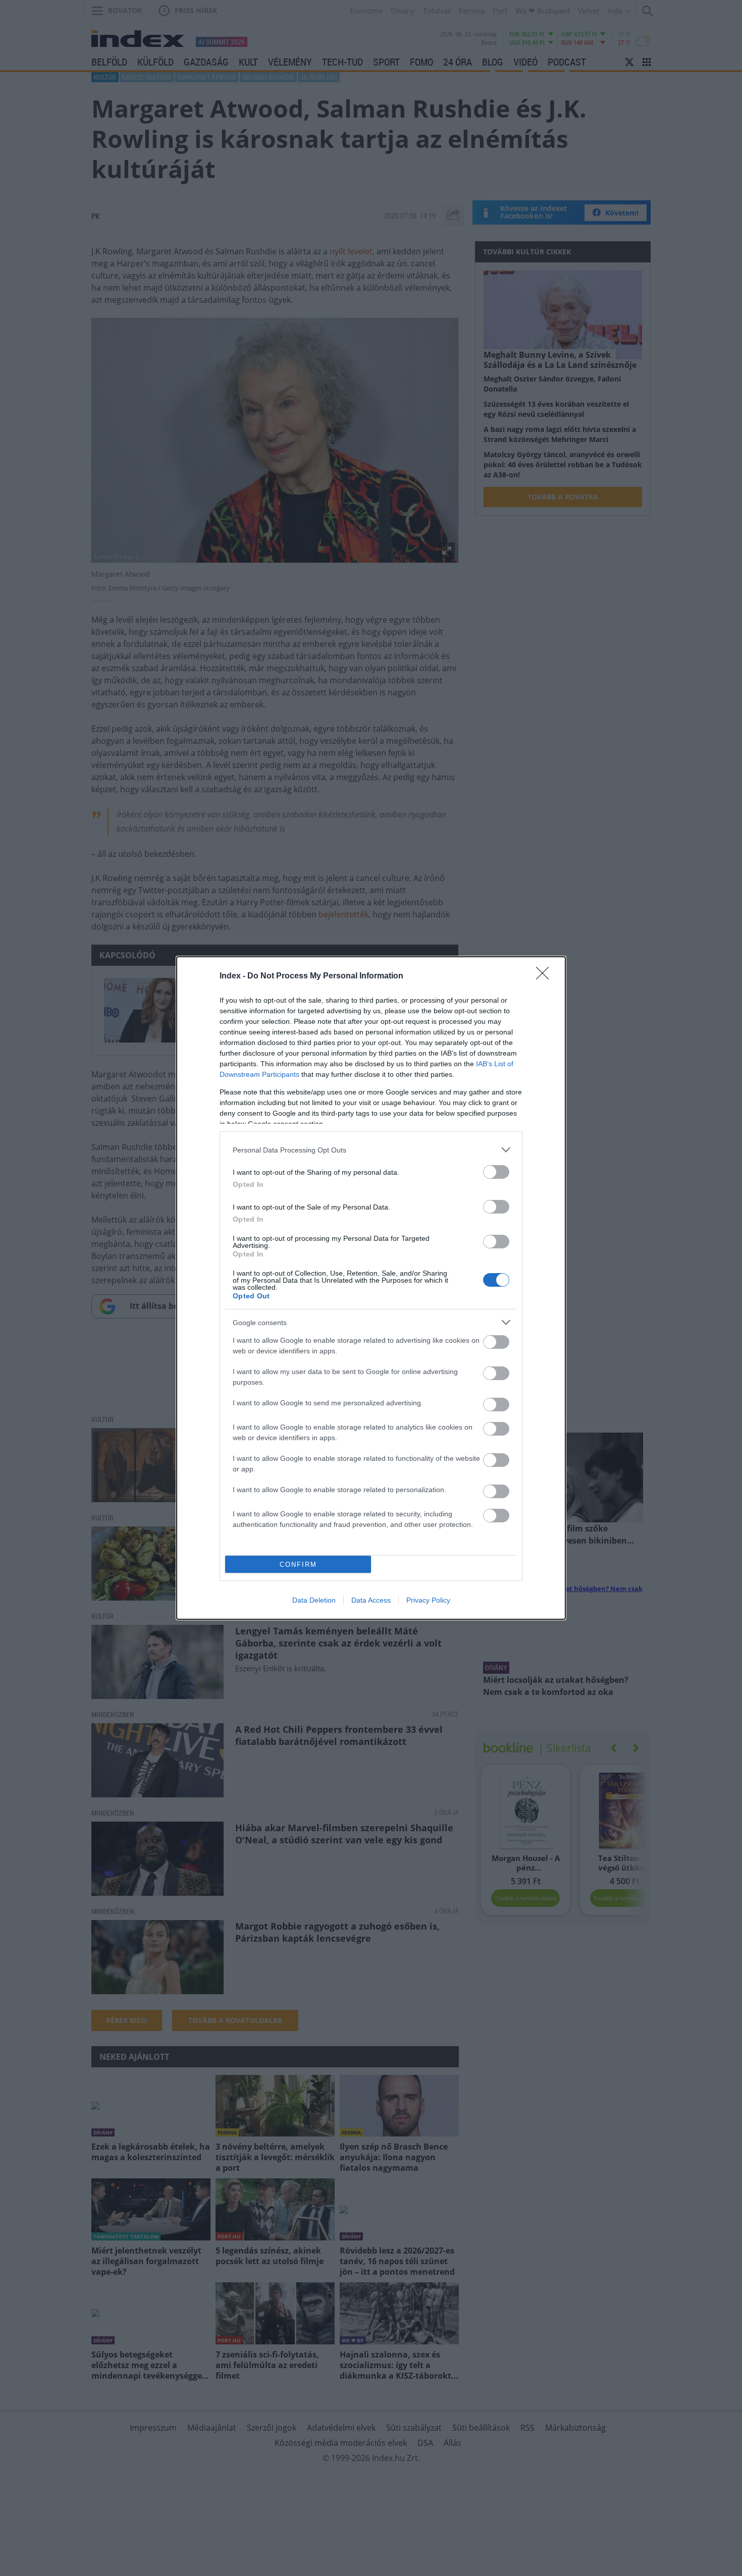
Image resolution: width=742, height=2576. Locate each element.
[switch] (496, 1172)
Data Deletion (314, 1600)
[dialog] (371, 1288)
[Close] (546, 976)
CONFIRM (298, 1565)
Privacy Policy (428, 1600)
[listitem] (371, 1150)
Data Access (371, 1600)
